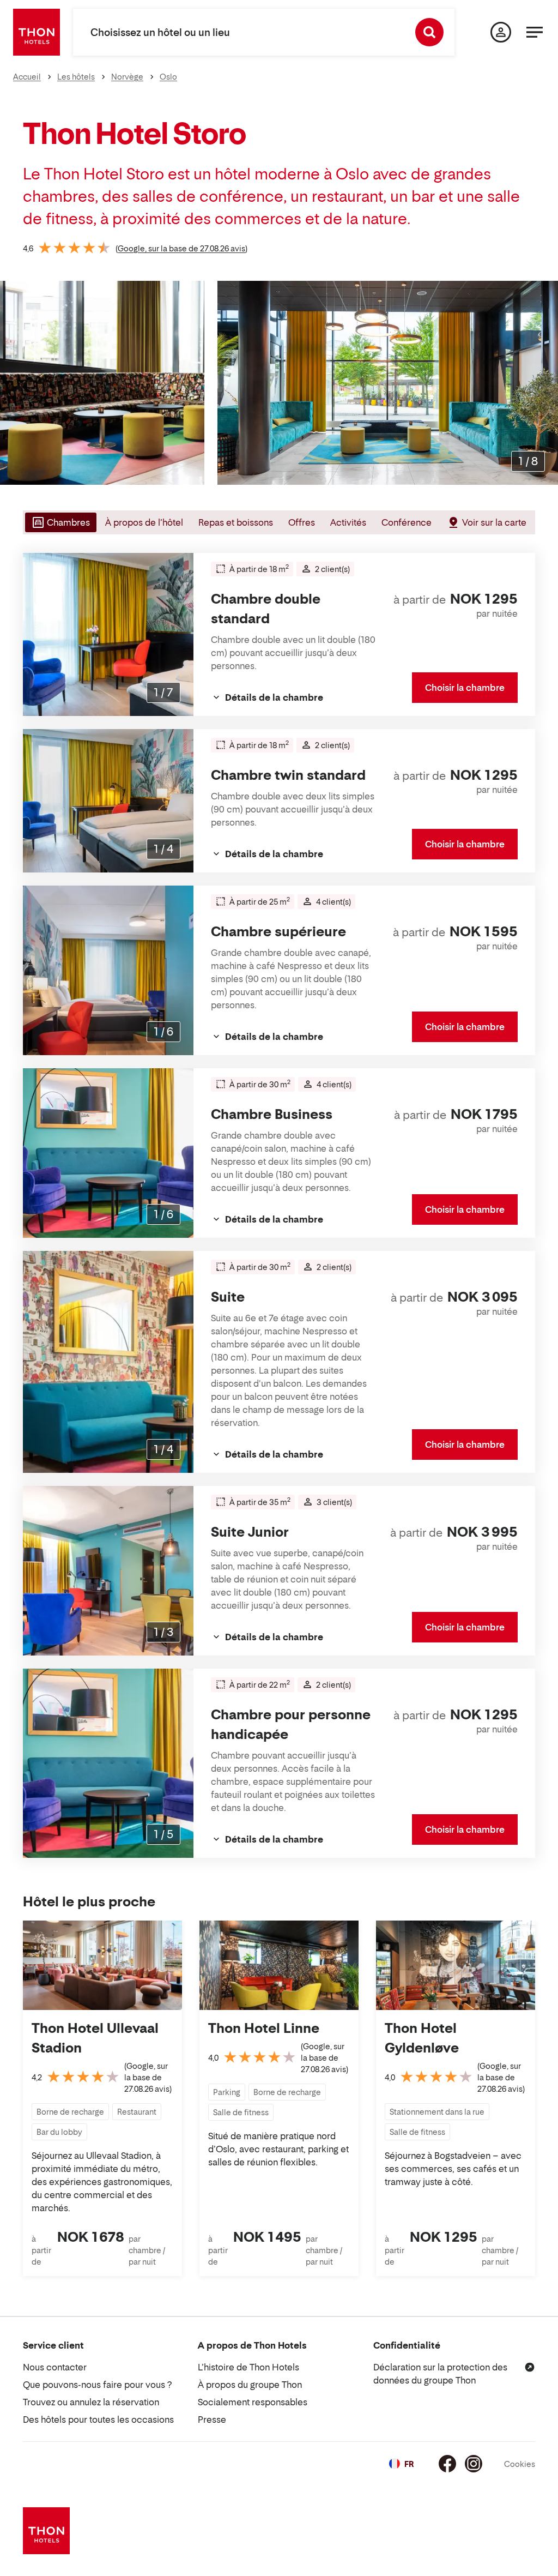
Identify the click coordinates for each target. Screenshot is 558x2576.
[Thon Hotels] (37, 32)
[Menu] (535, 32)
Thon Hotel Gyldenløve (422, 2038)
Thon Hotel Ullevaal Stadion (95, 2038)
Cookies (520, 2464)
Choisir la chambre (465, 688)
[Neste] (545, 383)
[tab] (60, 522)
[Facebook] (447, 2464)
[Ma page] (501, 32)
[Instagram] (474, 2464)
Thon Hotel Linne (264, 2028)
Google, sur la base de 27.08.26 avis (181, 248)
